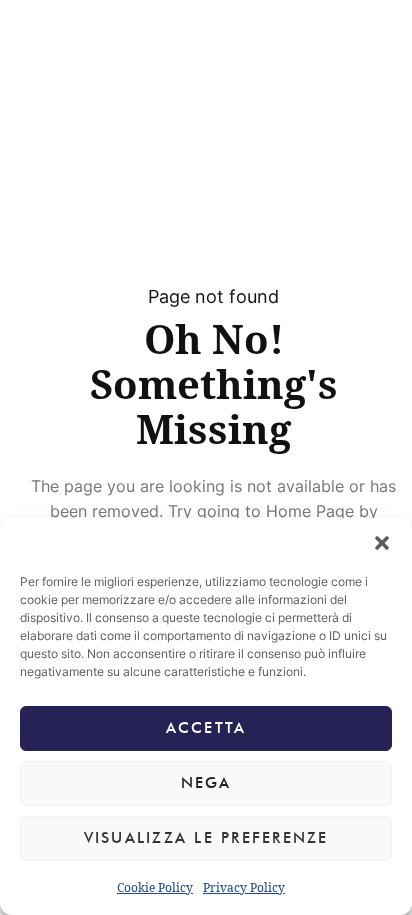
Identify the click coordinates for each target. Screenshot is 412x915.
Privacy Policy (244, 887)
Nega (206, 783)
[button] (382, 543)
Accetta (206, 728)
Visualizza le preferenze (206, 838)
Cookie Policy (155, 887)
